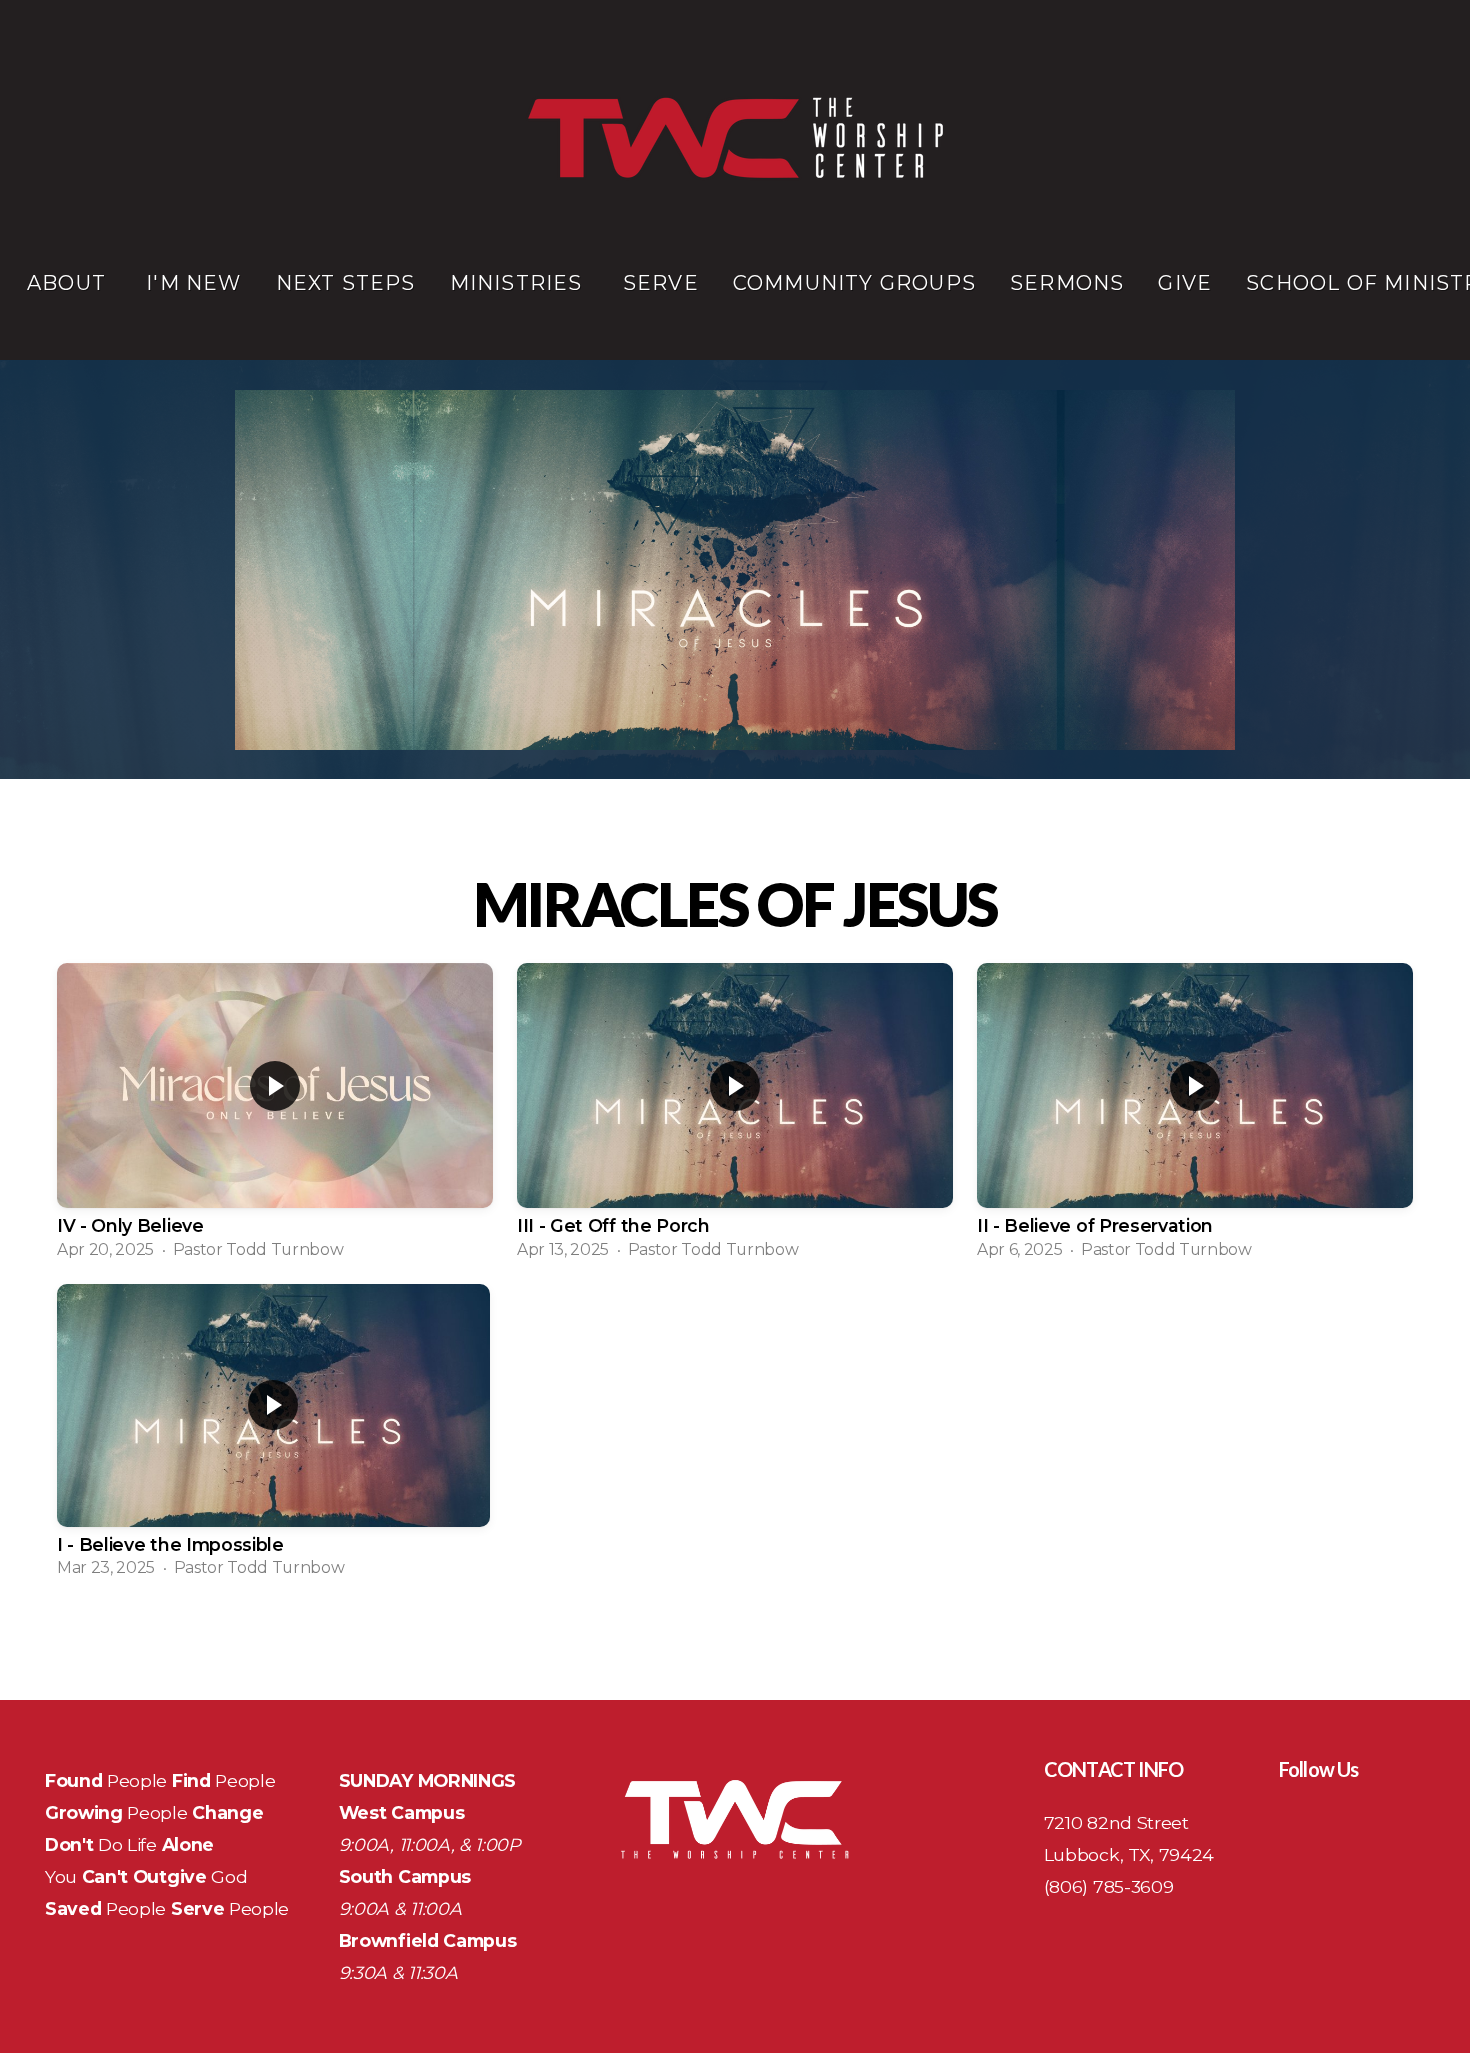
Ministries (519, 283)
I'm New (193, 283)
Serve (661, 283)
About (69, 283)
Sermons (1067, 283)
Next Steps (346, 283)
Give (1185, 283)
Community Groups (854, 283)
